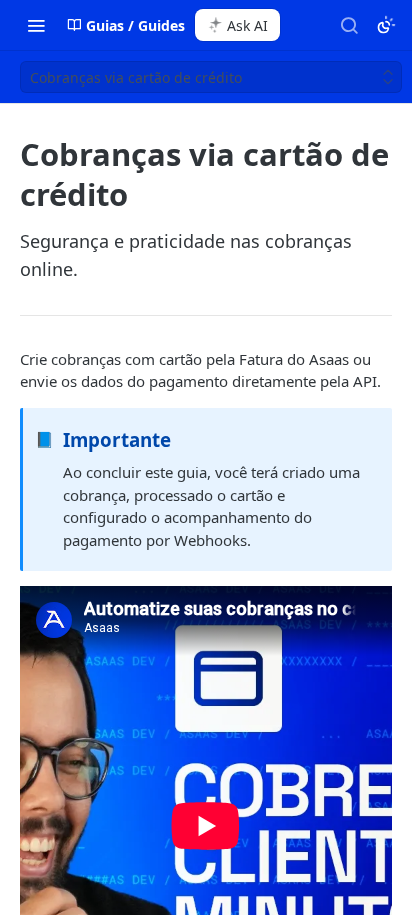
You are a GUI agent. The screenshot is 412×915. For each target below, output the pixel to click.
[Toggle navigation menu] (36, 25)
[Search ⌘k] (349, 25)
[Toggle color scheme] (386, 25)
